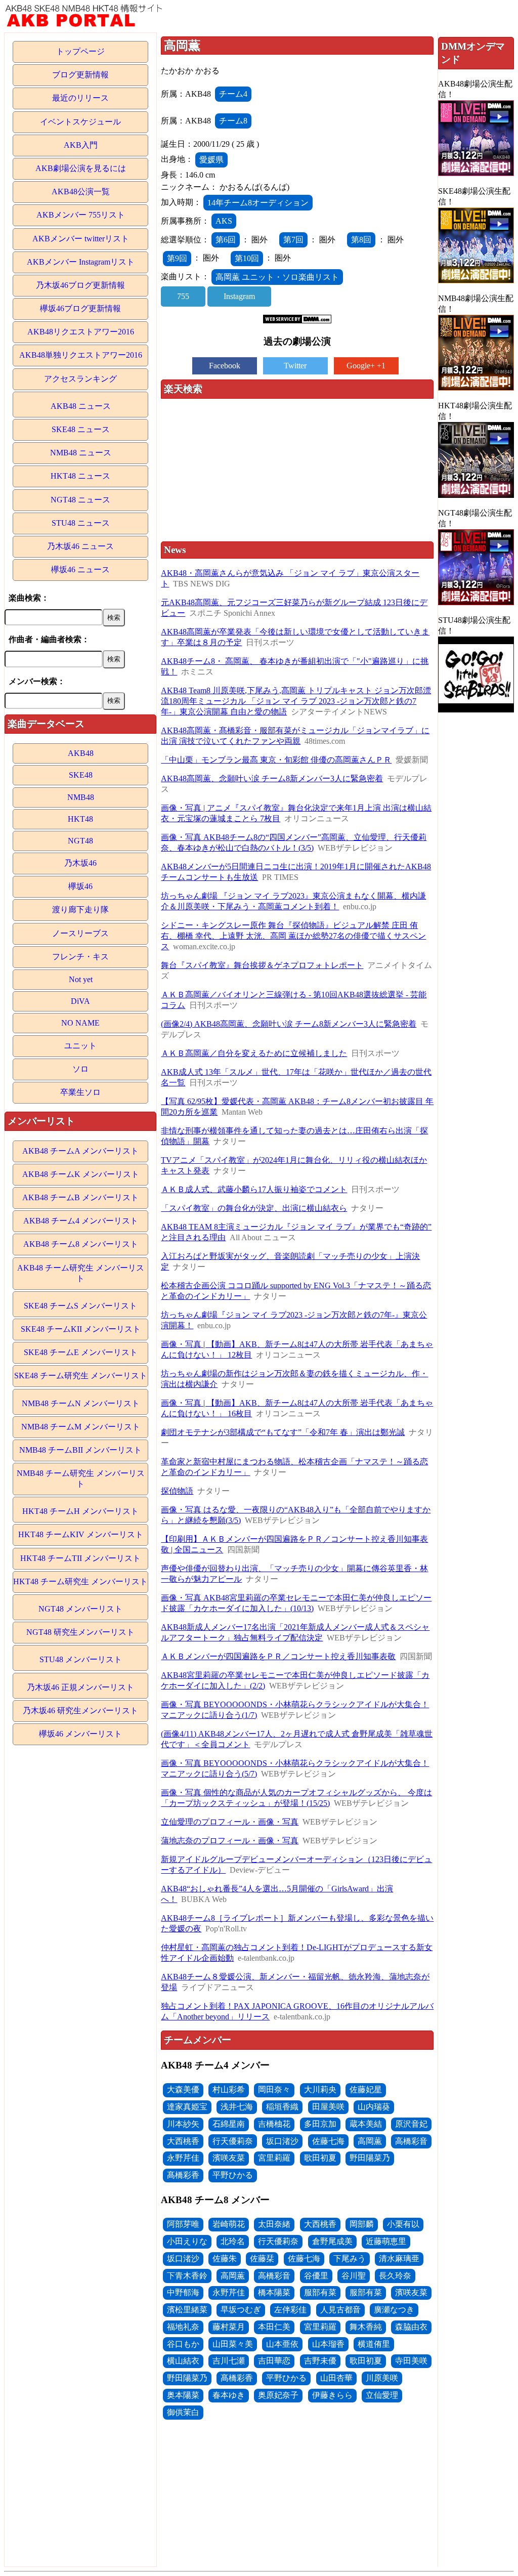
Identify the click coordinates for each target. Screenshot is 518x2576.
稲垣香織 (282, 2107)
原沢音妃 (411, 2124)
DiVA (80, 1001)
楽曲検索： (29, 598)
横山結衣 (183, 2361)
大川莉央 (320, 2089)
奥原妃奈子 (278, 2395)
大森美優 (183, 2089)
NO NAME (80, 1023)
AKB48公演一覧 (81, 192)
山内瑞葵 (374, 2107)
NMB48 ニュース (81, 453)
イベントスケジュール (80, 122)
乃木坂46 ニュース (80, 546)
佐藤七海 (328, 2141)
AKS (224, 221)
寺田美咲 (411, 2361)
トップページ (80, 51)
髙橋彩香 (183, 2175)
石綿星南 (229, 2124)
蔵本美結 (366, 2124)
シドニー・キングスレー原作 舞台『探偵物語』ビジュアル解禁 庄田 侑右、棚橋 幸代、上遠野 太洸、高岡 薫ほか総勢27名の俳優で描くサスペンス (293, 936)
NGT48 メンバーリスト (80, 1609)
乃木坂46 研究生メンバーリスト (80, 1711)
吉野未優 (320, 2361)
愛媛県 (211, 160)
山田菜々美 (233, 2344)
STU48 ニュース (81, 523)
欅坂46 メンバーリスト (80, 1734)
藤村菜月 (229, 2327)
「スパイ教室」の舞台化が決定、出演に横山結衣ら (254, 1208)
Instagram (239, 296)
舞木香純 (366, 2327)
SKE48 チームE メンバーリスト (81, 1352)
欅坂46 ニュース (80, 569)
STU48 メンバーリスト (81, 1659)
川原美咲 (382, 2378)
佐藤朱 (225, 2258)
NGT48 (80, 841)
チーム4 (233, 94)
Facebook (225, 366)
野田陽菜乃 (370, 2158)
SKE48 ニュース (81, 429)
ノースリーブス (80, 933)
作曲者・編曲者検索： (49, 639)
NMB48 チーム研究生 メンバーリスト (81, 1479)
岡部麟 (362, 2224)
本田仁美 (274, 2327)
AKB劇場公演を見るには (81, 168)
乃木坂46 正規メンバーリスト (80, 1687)
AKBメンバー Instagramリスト (81, 262)
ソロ (80, 1069)
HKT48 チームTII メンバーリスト (80, 1558)
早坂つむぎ (241, 2310)
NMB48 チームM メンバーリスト (81, 1427)
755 (183, 296)
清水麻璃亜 (399, 2258)
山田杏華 (336, 2378)
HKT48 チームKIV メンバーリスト (81, 1534)
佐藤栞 (262, 2258)
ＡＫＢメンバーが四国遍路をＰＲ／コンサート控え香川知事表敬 (278, 1656)
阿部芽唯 (183, 2224)
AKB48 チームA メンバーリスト (80, 1151)
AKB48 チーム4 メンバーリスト (81, 1221)
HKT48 (80, 819)
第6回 (226, 240)
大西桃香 (183, 2141)
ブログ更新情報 (80, 75)
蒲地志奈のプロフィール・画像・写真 (230, 1841)
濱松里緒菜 (187, 2310)
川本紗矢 (183, 2124)
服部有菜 (320, 2292)
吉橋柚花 (274, 2124)
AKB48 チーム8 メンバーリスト (81, 1244)
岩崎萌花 (229, 2224)
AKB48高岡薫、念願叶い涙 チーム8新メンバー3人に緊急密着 (272, 778)
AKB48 (81, 753)
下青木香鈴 (187, 2276)
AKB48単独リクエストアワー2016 (81, 355)
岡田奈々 (274, 2089)
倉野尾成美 (332, 2241)
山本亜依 (282, 2344)
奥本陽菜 (183, 2395)
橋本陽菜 (274, 2292)
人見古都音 (340, 2310)
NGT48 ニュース (80, 500)
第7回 (293, 240)
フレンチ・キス (80, 957)
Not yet (81, 979)
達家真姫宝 (187, 2107)
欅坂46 (80, 886)
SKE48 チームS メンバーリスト (80, 1306)
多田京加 (320, 2124)
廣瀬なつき (394, 2310)
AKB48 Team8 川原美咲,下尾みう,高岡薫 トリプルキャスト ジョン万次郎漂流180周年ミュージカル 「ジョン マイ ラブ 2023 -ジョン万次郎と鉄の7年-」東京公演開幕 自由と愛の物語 (296, 701)
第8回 (361, 240)
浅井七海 (237, 2107)
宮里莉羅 (274, 2158)
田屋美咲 (328, 2107)
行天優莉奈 (233, 2141)
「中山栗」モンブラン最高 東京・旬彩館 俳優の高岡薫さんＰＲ (276, 760)
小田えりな (187, 2241)
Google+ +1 (366, 366)
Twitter (295, 366)
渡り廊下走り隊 (80, 910)
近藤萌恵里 (386, 2241)
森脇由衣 (411, 2327)
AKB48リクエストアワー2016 (81, 332)
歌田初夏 (320, 2158)
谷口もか (183, 2344)
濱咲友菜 (229, 2158)
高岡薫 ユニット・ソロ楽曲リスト (277, 277)
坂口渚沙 (282, 2141)
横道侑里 (374, 2344)
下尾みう (350, 2258)
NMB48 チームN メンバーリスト (81, 1403)
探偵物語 (177, 1491)
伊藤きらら (332, 2395)
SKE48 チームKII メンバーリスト (81, 1329)
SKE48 (81, 775)
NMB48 (81, 797)
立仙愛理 (382, 2395)
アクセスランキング (80, 379)
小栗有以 (403, 2224)
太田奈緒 (274, 2224)
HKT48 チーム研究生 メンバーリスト (80, 1581)
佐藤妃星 (366, 2089)
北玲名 (233, 2241)
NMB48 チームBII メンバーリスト (80, 1450)
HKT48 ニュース (80, 476)
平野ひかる (233, 2175)
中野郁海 (183, 2292)
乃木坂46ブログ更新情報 (80, 285)
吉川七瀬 (229, 2361)
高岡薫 (370, 2141)
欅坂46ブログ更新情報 (80, 308)
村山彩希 (229, 2089)
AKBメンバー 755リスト (81, 215)
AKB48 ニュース (81, 406)
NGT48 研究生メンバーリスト (80, 1632)
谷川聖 (354, 2276)
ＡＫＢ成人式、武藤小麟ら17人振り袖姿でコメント (254, 1189)
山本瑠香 (328, 2344)
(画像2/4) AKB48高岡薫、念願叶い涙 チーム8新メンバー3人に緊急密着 (289, 1024)
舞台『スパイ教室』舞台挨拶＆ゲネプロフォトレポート (262, 965)
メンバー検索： (37, 681)
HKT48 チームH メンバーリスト (80, 1511)
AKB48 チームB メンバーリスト (80, 1197)
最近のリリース (80, 98)
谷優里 (316, 2276)
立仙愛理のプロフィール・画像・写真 (230, 1822)
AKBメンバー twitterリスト (81, 239)
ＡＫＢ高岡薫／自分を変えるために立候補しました (254, 1053)
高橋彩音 (411, 2141)
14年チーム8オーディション (258, 203)
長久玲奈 (395, 2276)
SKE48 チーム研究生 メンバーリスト (81, 1376)
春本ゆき (229, 2395)
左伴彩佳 (290, 2310)
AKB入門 (81, 145)
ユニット (80, 1046)
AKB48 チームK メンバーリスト (81, 1174)
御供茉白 (183, 2412)
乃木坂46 (80, 863)
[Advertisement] (297, 471)
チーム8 (233, 121)
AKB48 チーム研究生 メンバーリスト (81, 1273)
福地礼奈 (183, 2327)
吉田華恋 (274, 2361)
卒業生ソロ (80, 1092)
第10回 (247, 258)
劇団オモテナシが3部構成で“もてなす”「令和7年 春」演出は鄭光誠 (283, 1432)
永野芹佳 (183, 2158)
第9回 (177, 258)
